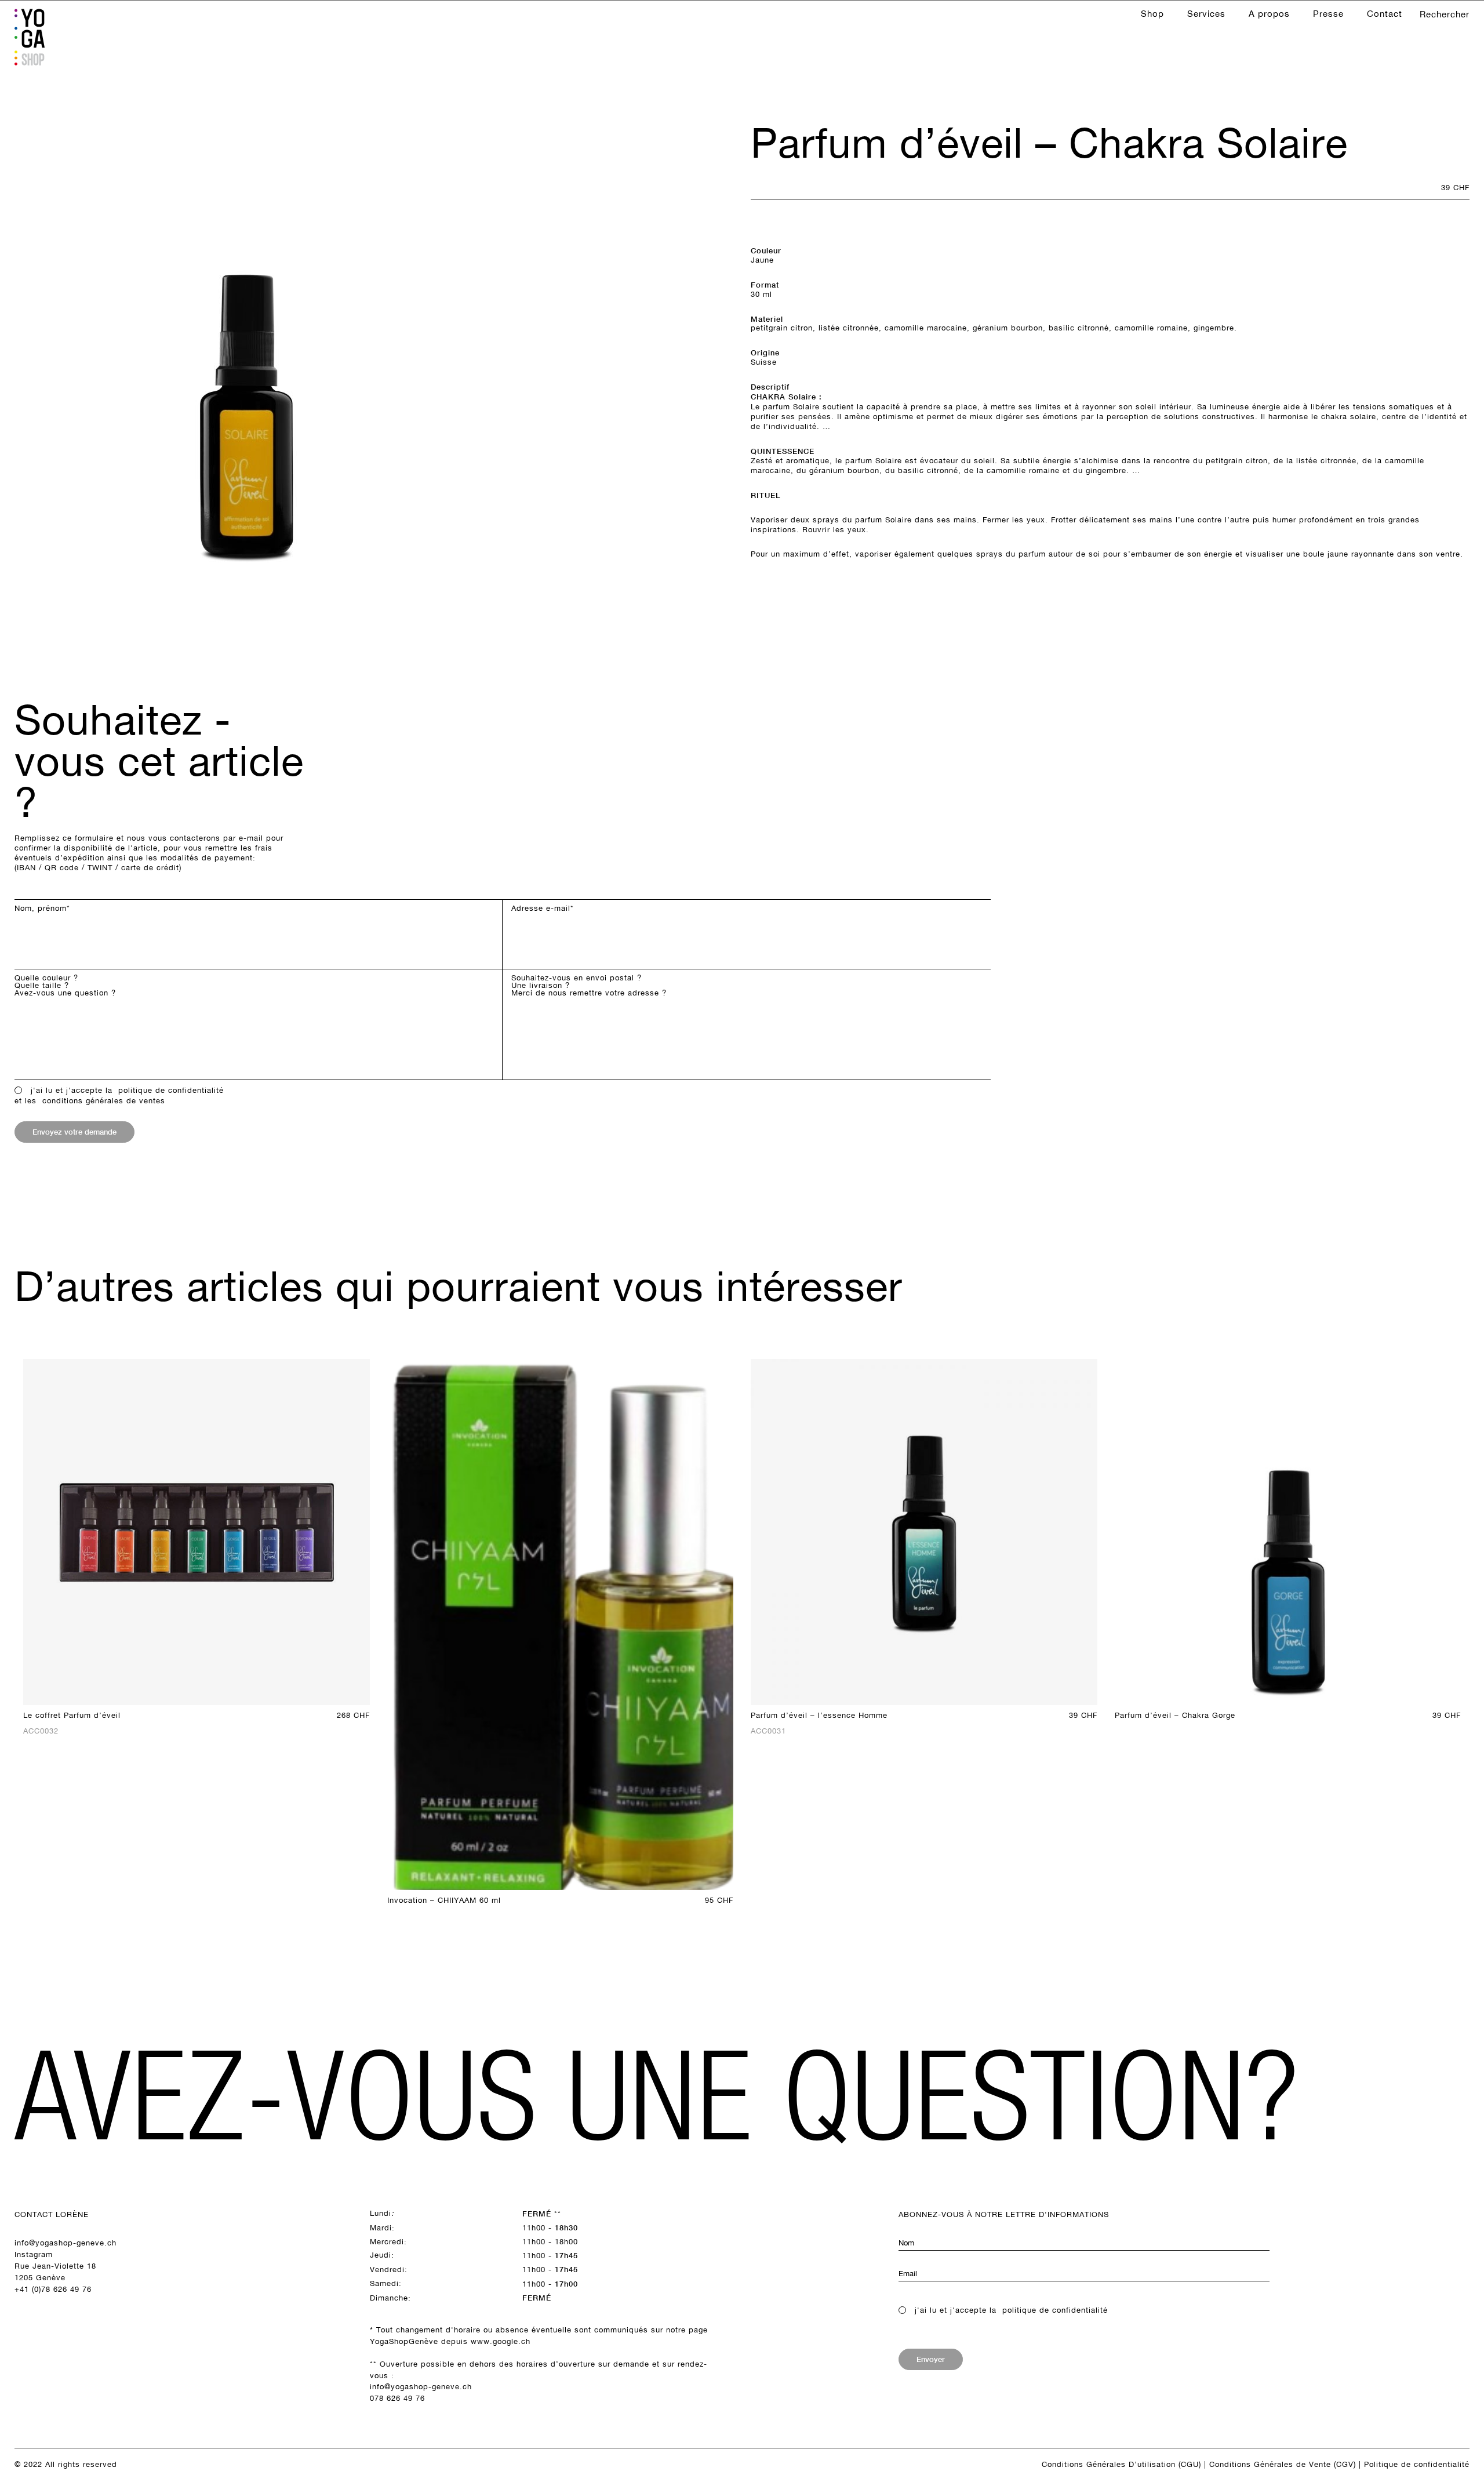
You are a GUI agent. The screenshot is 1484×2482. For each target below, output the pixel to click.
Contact (1385, 14)
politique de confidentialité (171, 1090)
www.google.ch (501, 2341)
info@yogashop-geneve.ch (66, 2243)
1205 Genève (40, 2278)
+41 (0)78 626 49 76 (53, 2289)
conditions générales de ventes (104, 1101)
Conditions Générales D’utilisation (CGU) (1121, 2464)
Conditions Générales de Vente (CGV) (1283, 2464)
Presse (1328, 14)
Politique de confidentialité (1417, 2464)
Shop (1152, 14)
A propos (1269, 14)
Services (1206, 14)
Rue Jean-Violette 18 (55, 2266)
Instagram (34, 2254)
